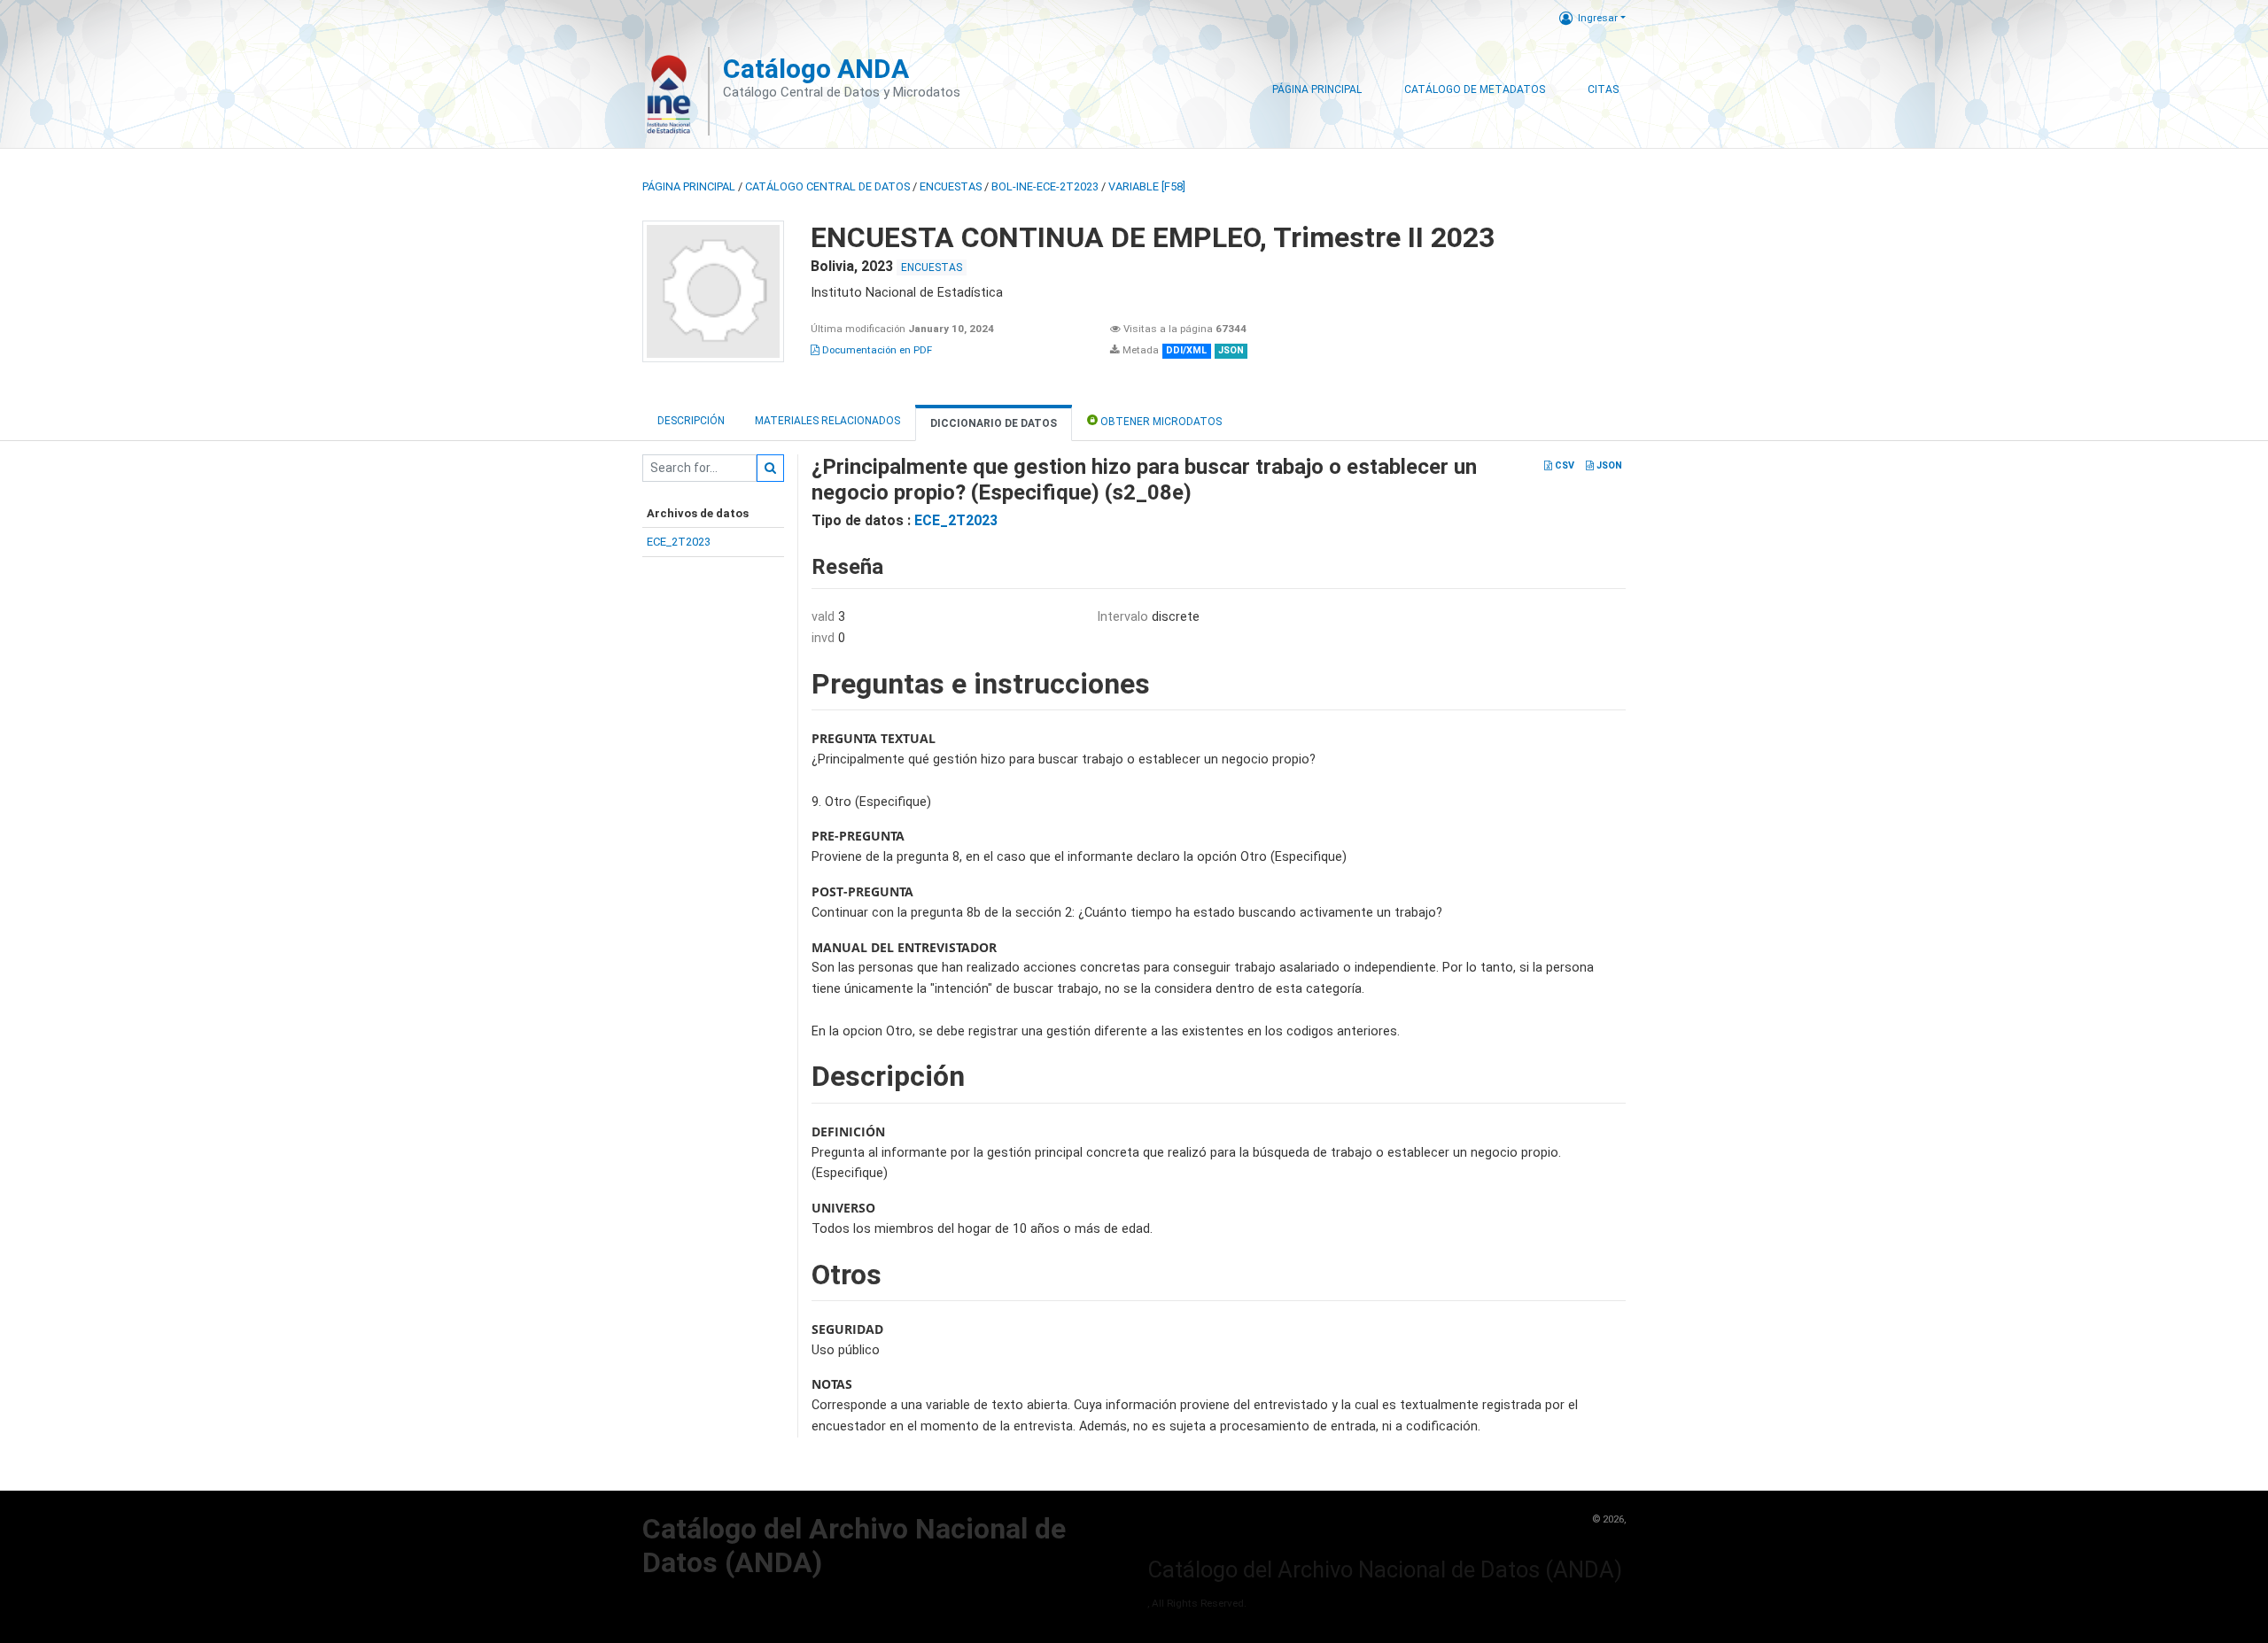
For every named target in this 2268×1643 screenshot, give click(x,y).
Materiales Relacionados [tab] (827, 421)
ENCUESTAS (951, 186)
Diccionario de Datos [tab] (994, 423)
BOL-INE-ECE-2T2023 (1045, 186)
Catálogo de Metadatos (1475, 89)
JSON (1608, 465)
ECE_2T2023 (679, 542)
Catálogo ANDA (816, 69)
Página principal (689, 186)
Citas (1603, 89)
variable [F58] (1147, 186)
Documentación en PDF (876, 350)
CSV (1563, 465)
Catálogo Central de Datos (827, 186)
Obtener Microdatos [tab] (1160, 422)
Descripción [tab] (691, 421)
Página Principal (1317, 89)
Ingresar (1598, 18)
